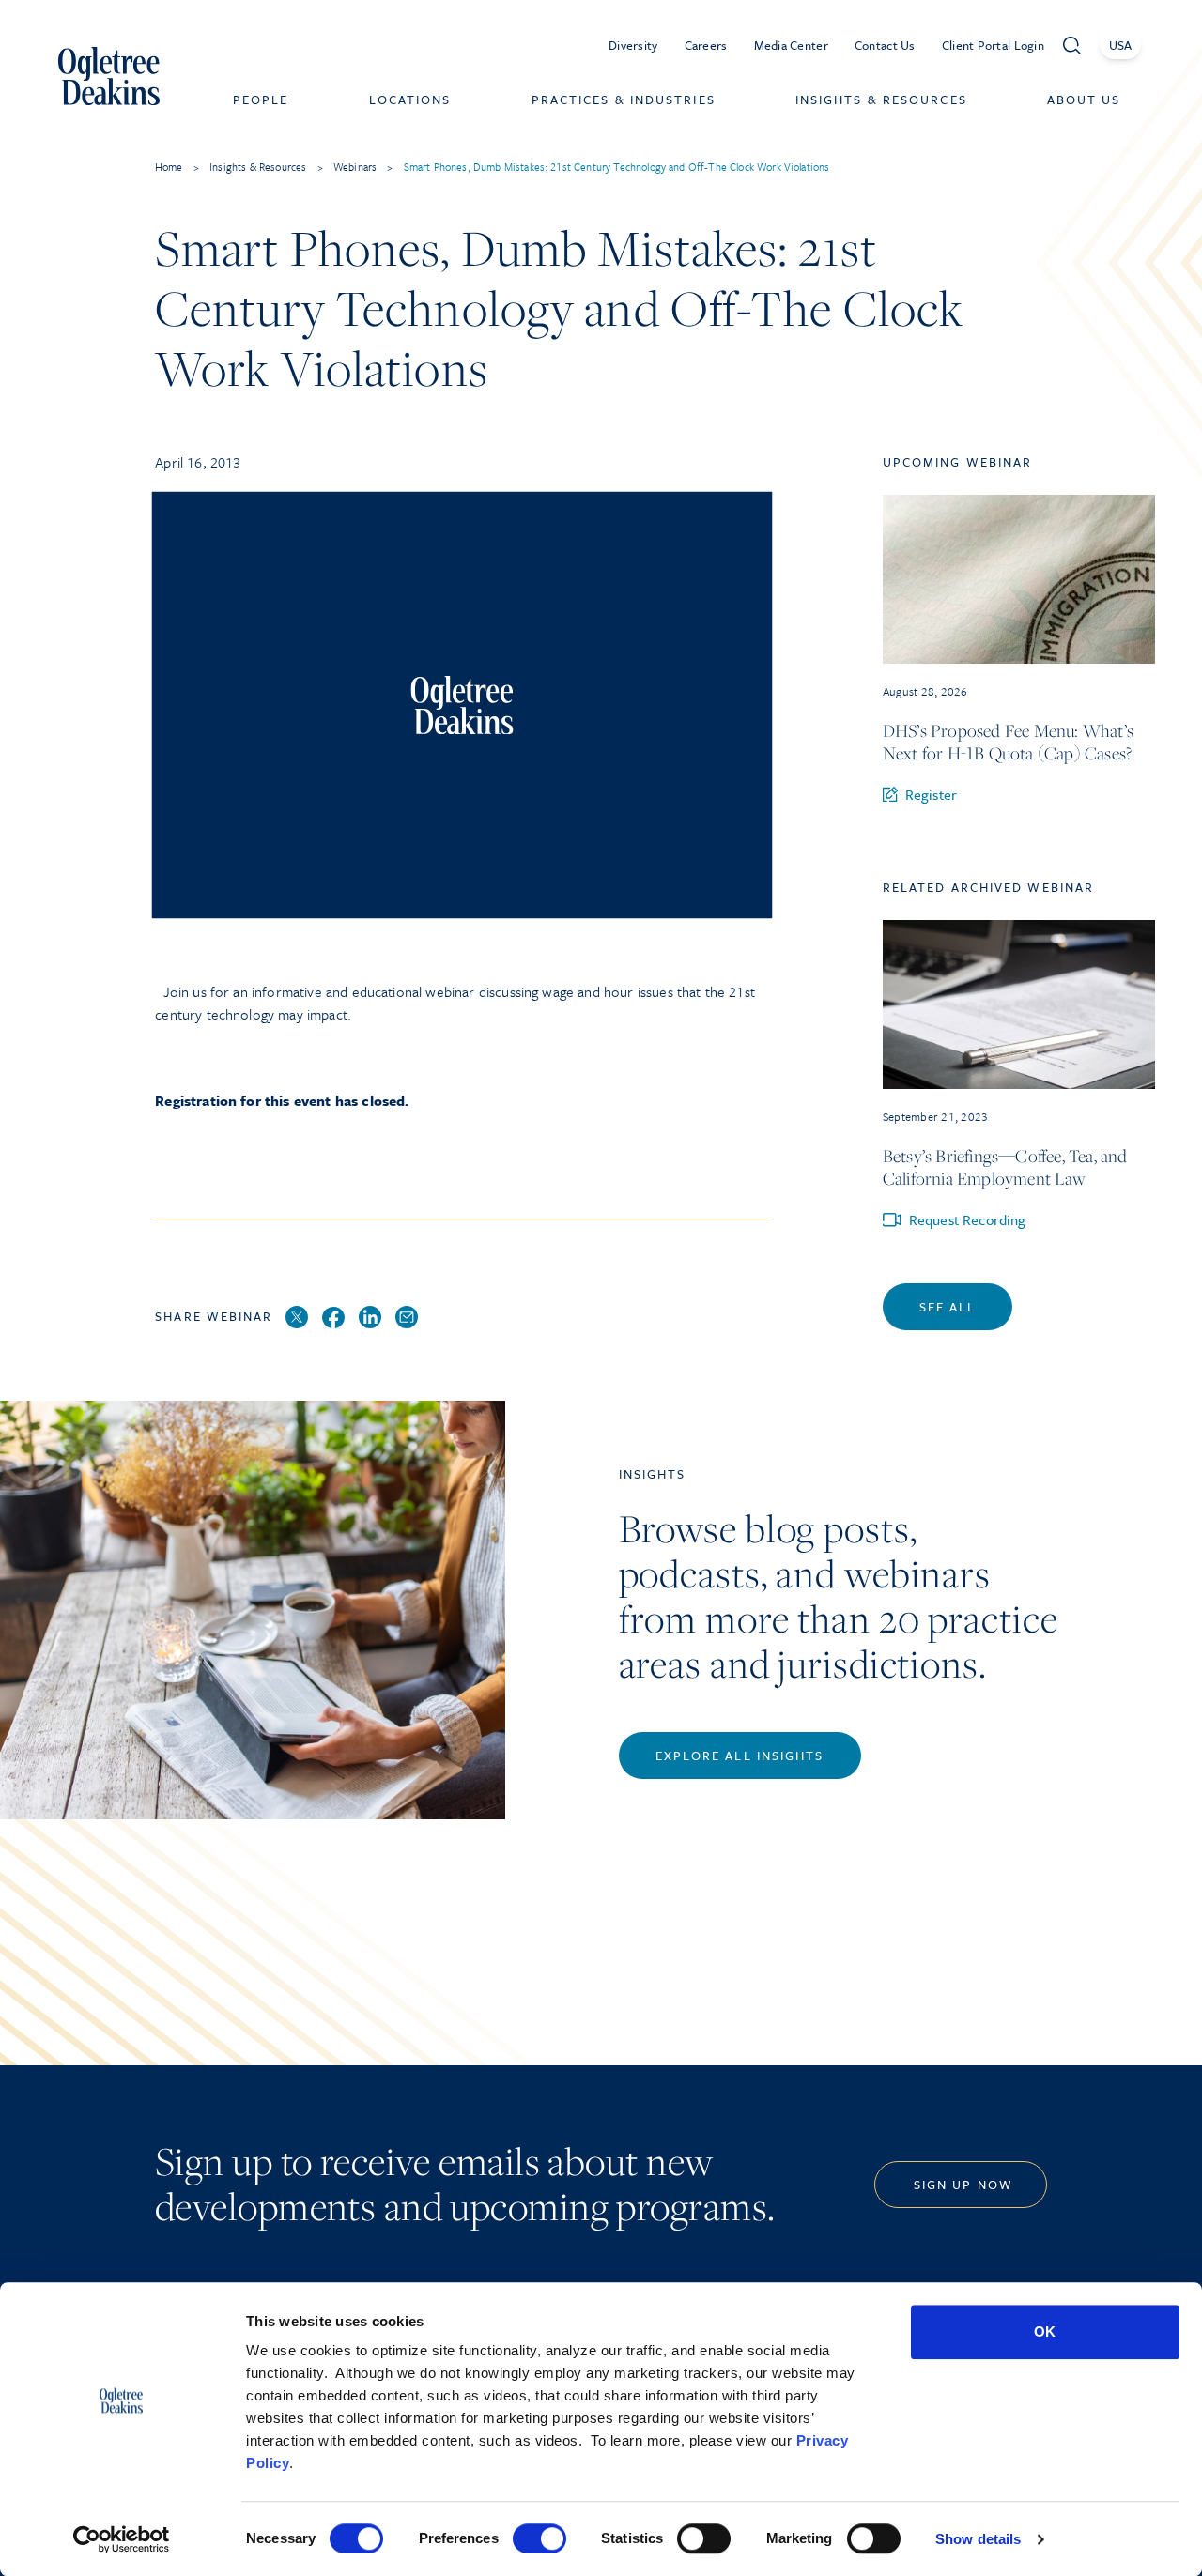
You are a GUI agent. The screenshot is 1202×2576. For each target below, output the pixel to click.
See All (948, 1307)
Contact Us (885, 45)
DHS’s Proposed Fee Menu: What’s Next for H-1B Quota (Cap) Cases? (1008, 742)
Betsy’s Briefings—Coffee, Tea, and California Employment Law (1005, 1167)
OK (1045, 2331)
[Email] (407, 1318)
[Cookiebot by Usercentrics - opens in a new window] (122, 2539)
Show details (978, 2539)
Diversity (633, 45)
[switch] (539, 2538)
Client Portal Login (993, 45)
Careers (706, 45)
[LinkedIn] (370, 1318)
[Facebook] (333, 1319)
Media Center (791, 45)
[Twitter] (297, 1318)
